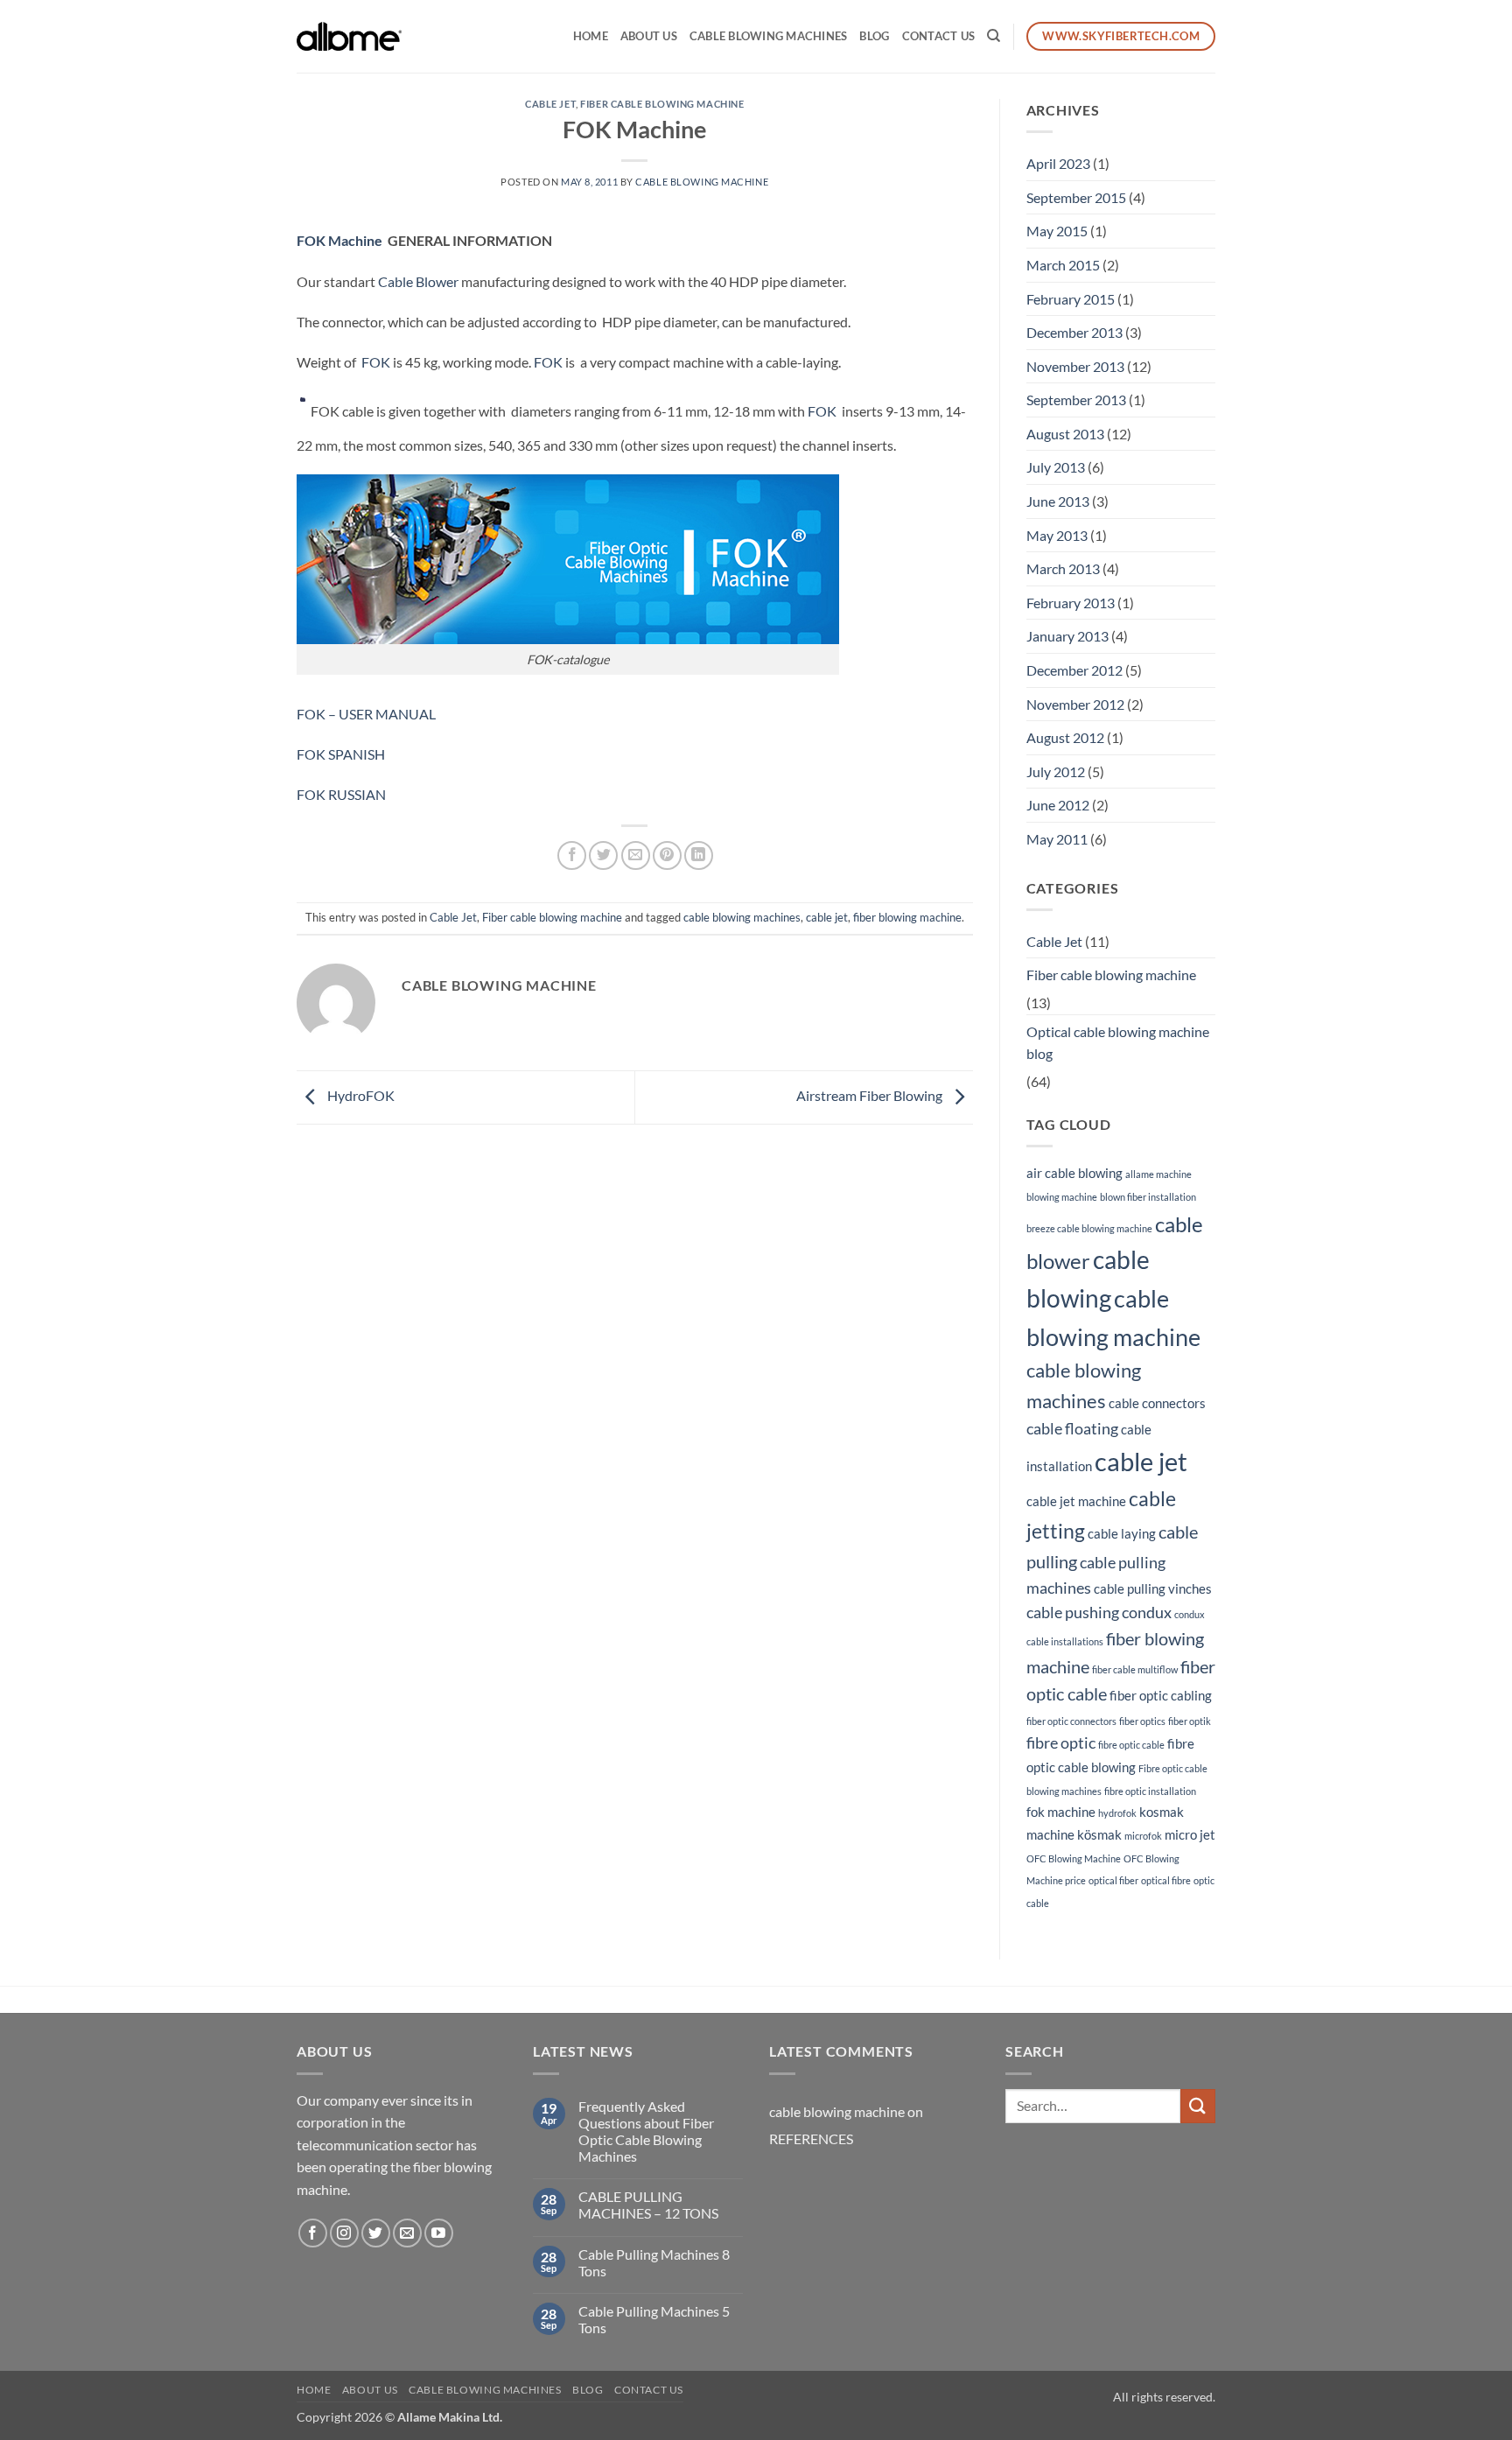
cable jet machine (1076, 1501)
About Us (649, 36)
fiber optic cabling (1161, 1695)
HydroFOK (360, 1095)
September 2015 (1076, 197)
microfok (1143, 1836)
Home (591, 36)
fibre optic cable (1131, 1745)
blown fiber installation (1148, 1197)
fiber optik (1190, 1721)
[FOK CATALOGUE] (568, 557)
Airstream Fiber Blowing (871, 1095)
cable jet (827, 917)
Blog (874, 36)
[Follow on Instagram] (344, 2233)
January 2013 (1067, 636)
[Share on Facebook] (572, 855)
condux (1147, 1613)
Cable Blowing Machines (769, 36)
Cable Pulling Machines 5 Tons (654, 2319)
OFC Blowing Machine (1074, 1858)
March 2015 (1063, 265)
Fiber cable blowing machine (662, 104)
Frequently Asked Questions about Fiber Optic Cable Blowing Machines (646, 2131)
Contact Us (939, 36)
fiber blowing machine (907, 917)
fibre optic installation (1150, 1791)
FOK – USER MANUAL (366, 714)
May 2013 (1057, 535)
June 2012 (1058, 805)
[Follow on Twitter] (376, 2233)
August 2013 (1065, 434)
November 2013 (1075, 366)
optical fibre (1166, 1880)
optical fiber (1113, 1880)
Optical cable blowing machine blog (1118, 1043)
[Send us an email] (407, 2233)
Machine (355, 240)
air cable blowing (1074, 1173)
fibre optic (1061, 1743)
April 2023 (1058, 163)
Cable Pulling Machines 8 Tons (654, 2262)
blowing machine (1062, 1197)
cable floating (1072, 1429)
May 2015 (1057, 231)
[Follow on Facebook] (313, 2233)
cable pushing (1073, 1613)
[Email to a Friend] (636, 855)
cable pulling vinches (1153, 1588)
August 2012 (1065, 737)
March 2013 (1063, 568)
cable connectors (1157, 1403)
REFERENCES (811, 2139)
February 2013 (1071, 603)
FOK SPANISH (341, 754)
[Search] (994, 36)
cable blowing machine (702, 182)
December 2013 (1074, 332)
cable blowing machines (742, 917)
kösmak (1099, 1834)
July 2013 (1056, 467)
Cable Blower (418, 281)
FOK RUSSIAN (341, 794)
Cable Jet (550, 104)
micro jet (1190, 1834)
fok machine (1061, 1812)
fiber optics (1142, 1721)
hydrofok (1117, 1813)
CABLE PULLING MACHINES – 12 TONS (648, 2205)
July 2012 (1056, 771)
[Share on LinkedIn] (699, 855)
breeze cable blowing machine (1089, 1228)
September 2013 (1076, 400)
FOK (311, 240)
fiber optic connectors (1071, 1721)
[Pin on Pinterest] (667, 855)
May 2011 (1057, 839)
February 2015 (1071, 299)
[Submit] (1198, 2106)
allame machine (1158, 1174)
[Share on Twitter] (603, 855)
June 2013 (1058, 501)
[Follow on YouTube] (439, 2233)
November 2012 (1075, 704)
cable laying (1122, 1533)
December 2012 (1074, 670)
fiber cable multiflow (1135, 1669)
